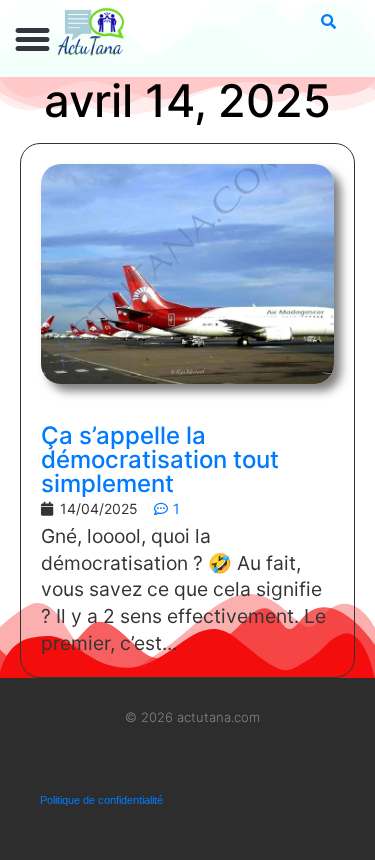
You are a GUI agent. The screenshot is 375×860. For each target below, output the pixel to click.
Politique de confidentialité (101, 800)
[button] (33, 40)
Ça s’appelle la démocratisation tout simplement (160, 459)
